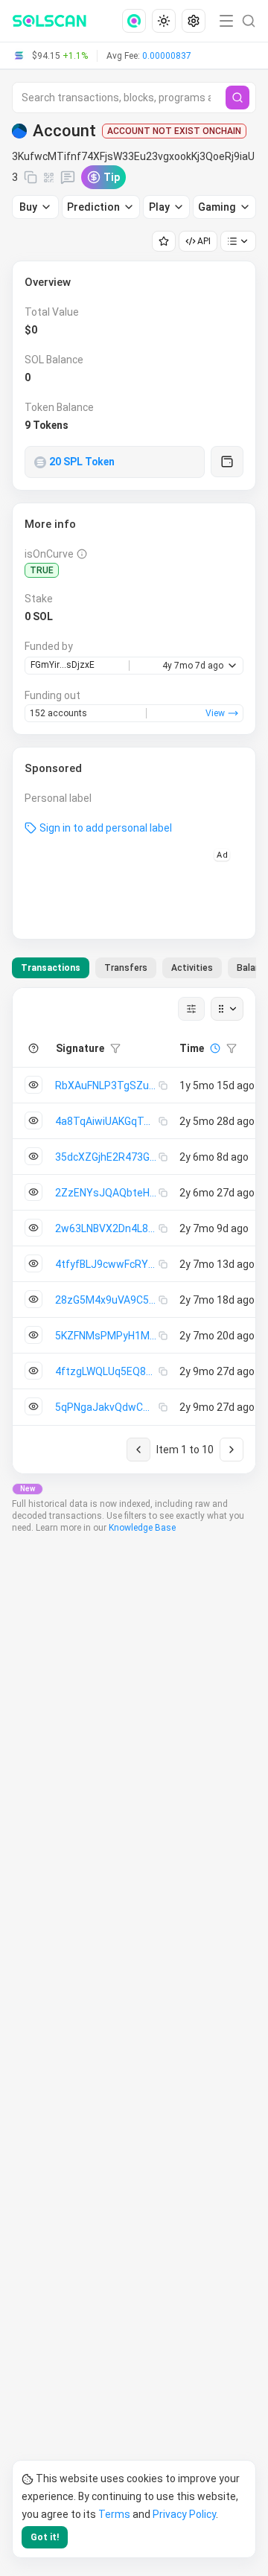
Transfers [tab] (126, 968)
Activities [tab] (192, 968)
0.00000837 (167, 56)
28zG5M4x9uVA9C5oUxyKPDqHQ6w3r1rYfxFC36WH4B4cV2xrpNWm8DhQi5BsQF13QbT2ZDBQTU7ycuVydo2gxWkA (107, 1300)
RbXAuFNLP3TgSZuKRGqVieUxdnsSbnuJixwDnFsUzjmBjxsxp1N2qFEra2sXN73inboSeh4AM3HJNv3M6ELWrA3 (107, 1085)
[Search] (237, 98)
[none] (137, 21)
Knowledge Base (142, 1528)
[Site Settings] (194, 21)
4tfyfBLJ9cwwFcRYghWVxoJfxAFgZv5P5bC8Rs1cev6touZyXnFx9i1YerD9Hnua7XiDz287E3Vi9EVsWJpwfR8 (107, 1264)
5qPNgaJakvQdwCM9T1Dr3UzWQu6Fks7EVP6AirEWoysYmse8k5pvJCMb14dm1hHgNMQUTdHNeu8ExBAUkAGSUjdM (107, 1407)
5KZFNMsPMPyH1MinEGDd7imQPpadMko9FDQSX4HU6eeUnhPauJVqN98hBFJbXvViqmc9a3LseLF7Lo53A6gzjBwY (107, 1336)
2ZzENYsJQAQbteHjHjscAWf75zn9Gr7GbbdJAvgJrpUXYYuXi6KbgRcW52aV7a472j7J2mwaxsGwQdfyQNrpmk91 (107, 1193)
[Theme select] (164, 21)
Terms (114, 2514)
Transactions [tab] (51, 968)
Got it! (45, 2537)
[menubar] (165, 21)
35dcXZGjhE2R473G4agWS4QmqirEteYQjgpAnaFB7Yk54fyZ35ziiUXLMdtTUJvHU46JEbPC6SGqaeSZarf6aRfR (107, 1157)
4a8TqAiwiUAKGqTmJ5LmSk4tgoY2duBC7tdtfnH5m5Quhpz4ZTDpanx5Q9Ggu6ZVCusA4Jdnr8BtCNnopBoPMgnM (107, 1121)
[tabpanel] (134, 1231)
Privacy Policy (184, 2514)
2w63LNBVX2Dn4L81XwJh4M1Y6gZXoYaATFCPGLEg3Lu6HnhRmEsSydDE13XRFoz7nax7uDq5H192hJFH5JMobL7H (107, 1228)
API (204, 241)
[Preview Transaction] (33, 1085)
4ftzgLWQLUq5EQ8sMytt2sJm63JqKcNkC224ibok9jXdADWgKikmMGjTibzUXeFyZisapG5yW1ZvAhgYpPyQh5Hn (107, 1371)
